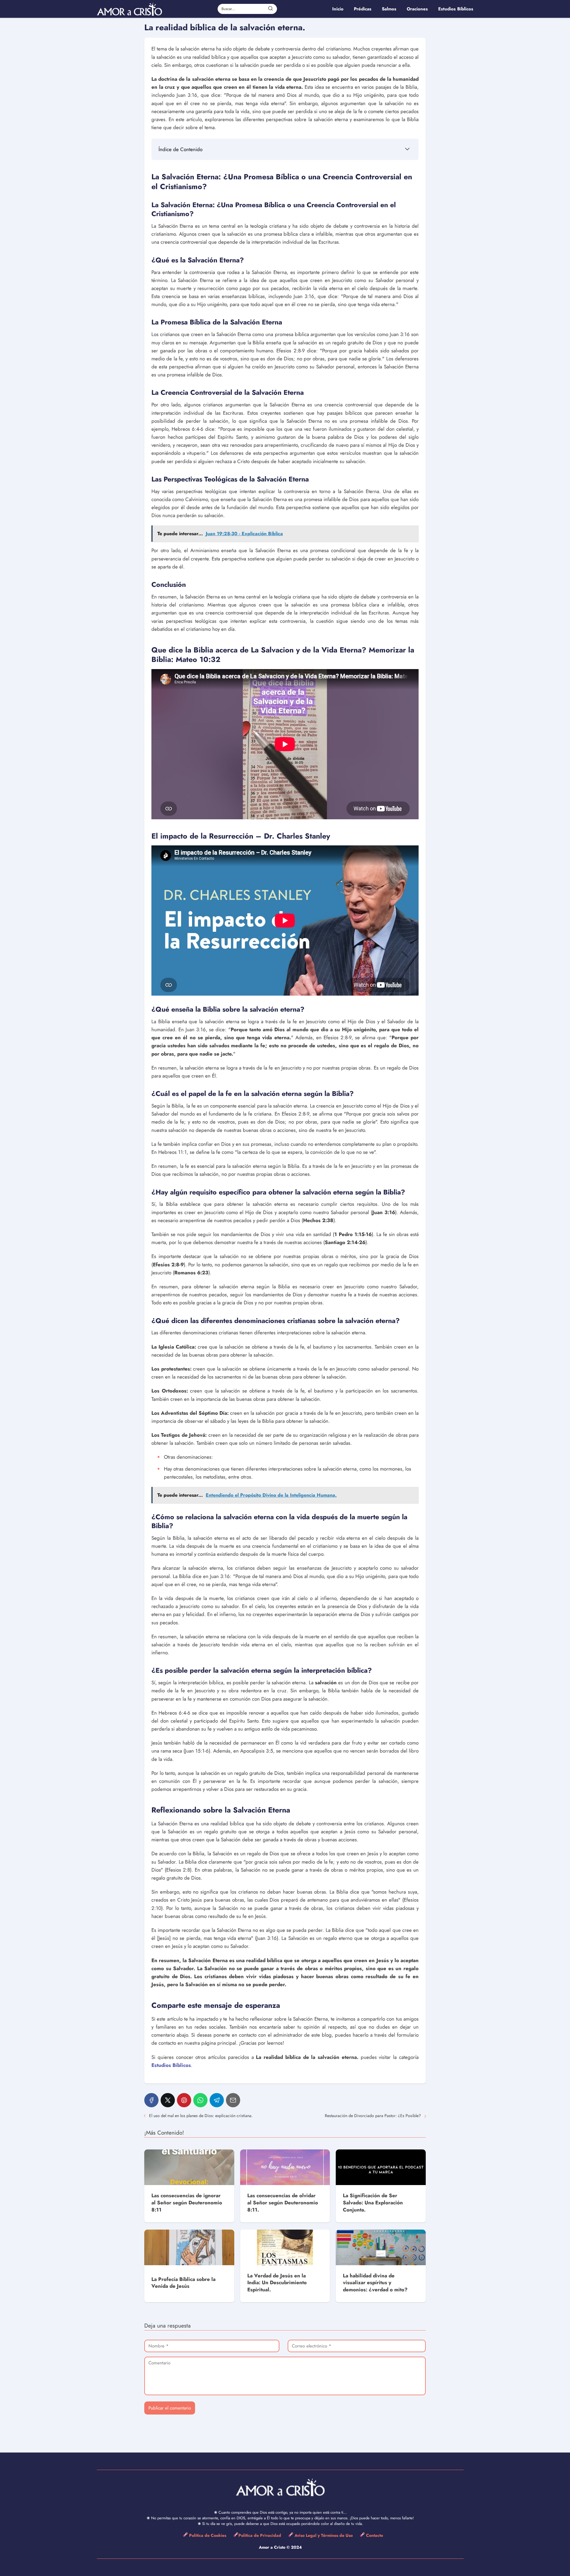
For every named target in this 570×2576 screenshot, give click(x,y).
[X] (168, 2100)
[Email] (233, 2100)
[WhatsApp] (200, 2100)
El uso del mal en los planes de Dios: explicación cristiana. (201, 2116)
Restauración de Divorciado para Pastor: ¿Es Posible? (373, 2116)
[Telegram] (217, 2100)
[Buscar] (270, 9)
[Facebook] (151, 2100)
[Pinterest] (184, 2100)
